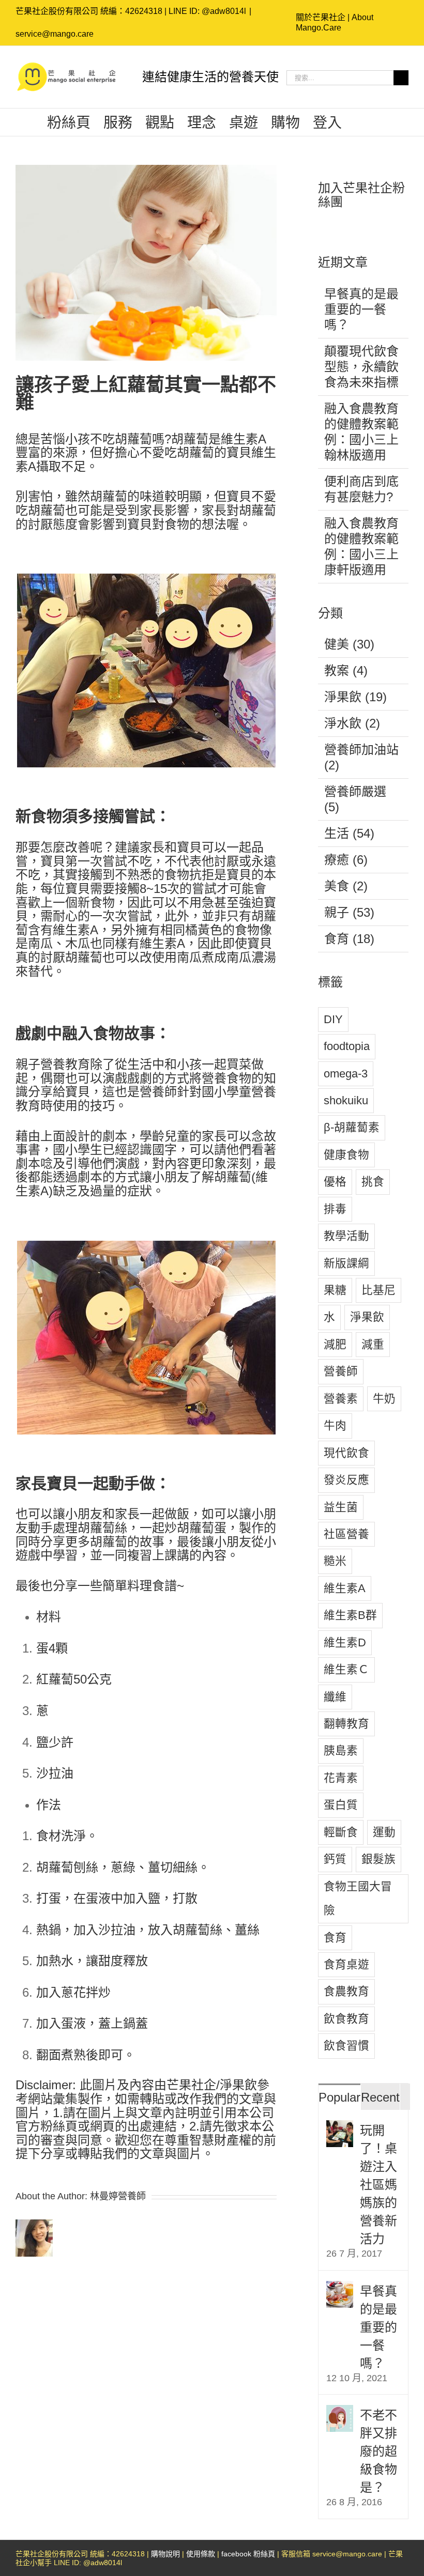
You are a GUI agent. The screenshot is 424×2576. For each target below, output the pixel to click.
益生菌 (341, 1507)
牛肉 (335, 1425)
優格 (335, 1182)
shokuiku (346, 1100)
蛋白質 (341, 1805)
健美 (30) (349, 644)
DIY (333, 1019)
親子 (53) (349, 912)
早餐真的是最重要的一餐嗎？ (361, 309)
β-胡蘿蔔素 (352, 1127)
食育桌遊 (346, 1964)
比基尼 (378, 1290)
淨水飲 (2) (352, 723)
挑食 (373, 1182)
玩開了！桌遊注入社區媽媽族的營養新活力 (378, 2185)
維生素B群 (350, 1615)
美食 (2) (346, 886)
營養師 (341, 1371)
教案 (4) (346, 670)
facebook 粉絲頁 (248, 2554)
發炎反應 (346, 1480)
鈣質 (335, 1859)
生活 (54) (349, 833)
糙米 (335, 1561)
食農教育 (346, 1991)
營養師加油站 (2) (361, 757)
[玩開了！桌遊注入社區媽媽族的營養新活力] (340, 2128)
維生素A (345, 1588)
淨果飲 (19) (355, 697)
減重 (373, 1344)
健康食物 (346, 1155)
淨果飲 (367, 1317)
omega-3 (346, 1074)
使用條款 (201, 2554)
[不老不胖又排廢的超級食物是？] (340, 2412)
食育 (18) (349, 939)
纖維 (335, 1697)
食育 (335, 1938)
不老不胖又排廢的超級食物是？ (378, 2451)
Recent (380, 2097)
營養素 (341, 1399)
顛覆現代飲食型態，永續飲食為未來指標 (361, 367)
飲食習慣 (346, 2046)
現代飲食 (346, 1453)
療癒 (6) (346, 860)
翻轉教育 (346, 1724)
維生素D (345, 1642)
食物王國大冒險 (358, 1898)
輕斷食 (341, 1832)
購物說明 (165, 2554)
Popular (339, 2097)
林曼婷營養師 (118, 2196)
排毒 (335, 1209)
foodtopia (347, 1046)
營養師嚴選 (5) (355, 799)
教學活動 (346, 1236)
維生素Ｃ (346, 1669)
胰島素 (341, 1750)
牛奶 (384, 1399)
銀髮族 (378, 1859)
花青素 (341, 1778)
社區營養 (346, 1534)
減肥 (335, 1344)
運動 (384, 1832)
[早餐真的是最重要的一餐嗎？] (340, 2288)
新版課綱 (346, 1263)
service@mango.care (55, 34)
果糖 (335, 1290)
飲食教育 (346, 2019)
